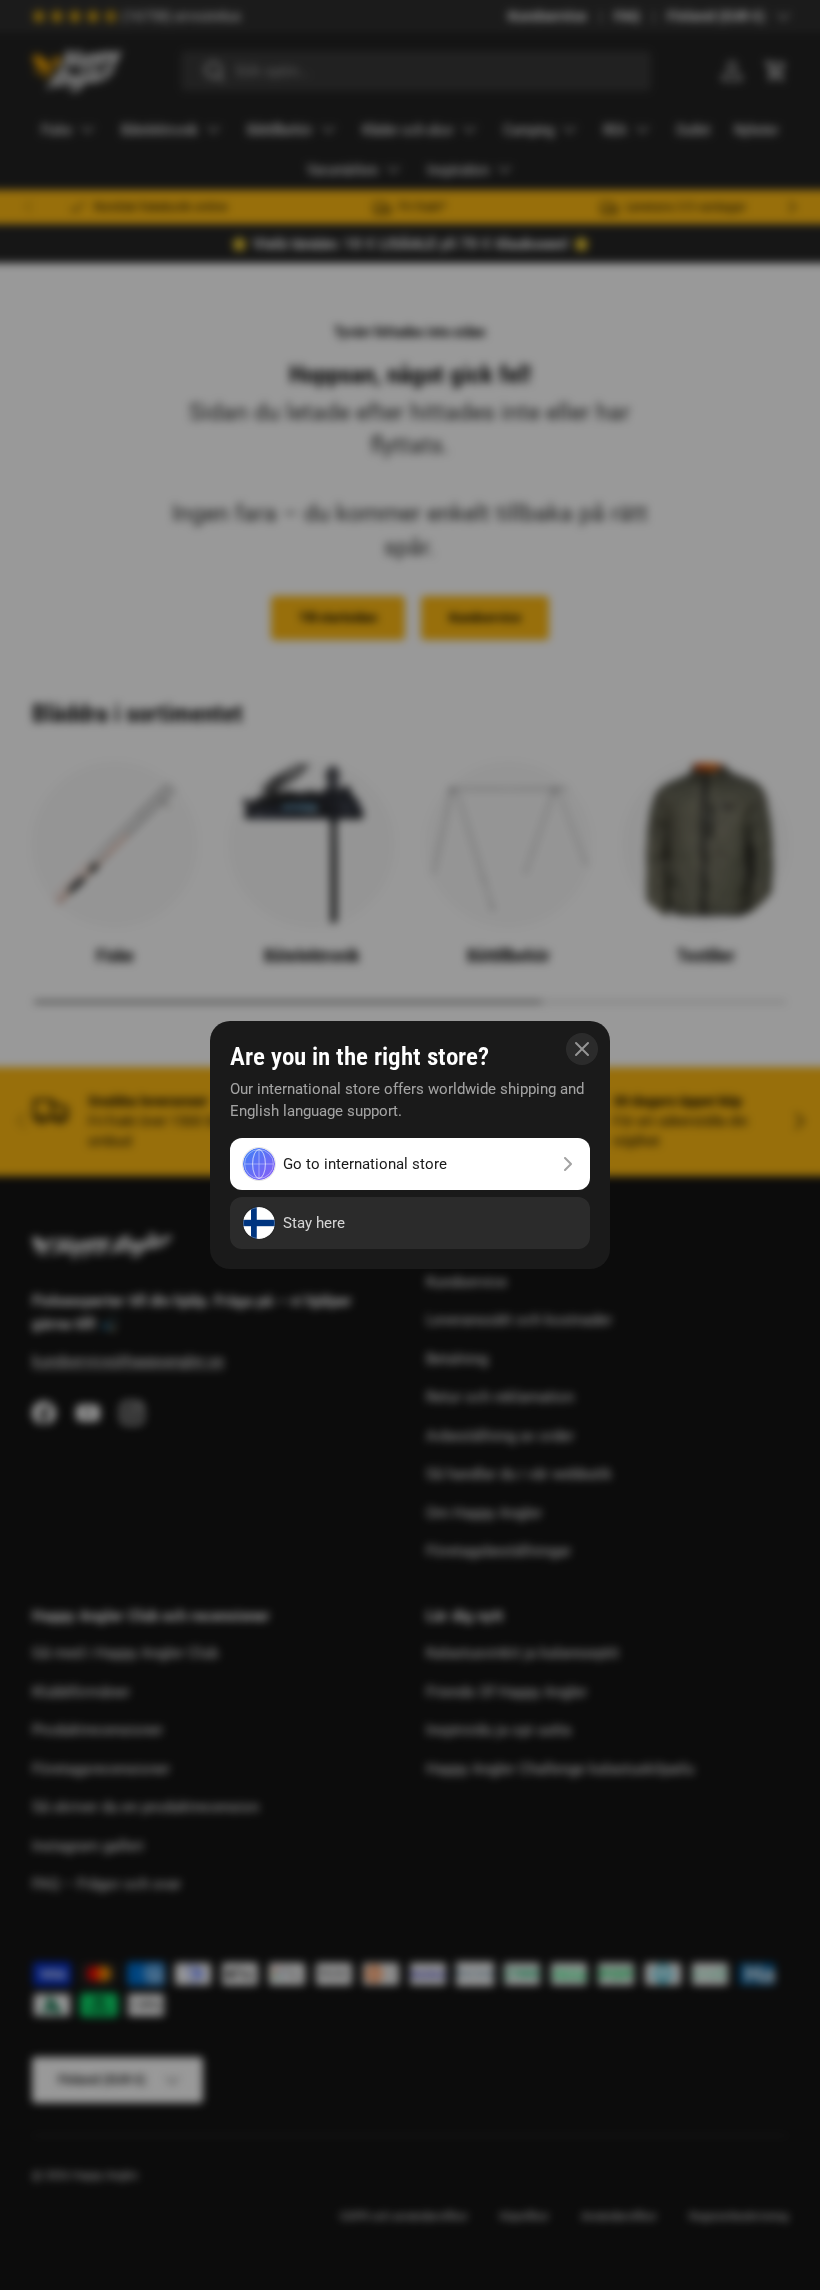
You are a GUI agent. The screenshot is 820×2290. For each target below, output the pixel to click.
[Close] (582, 1049)
